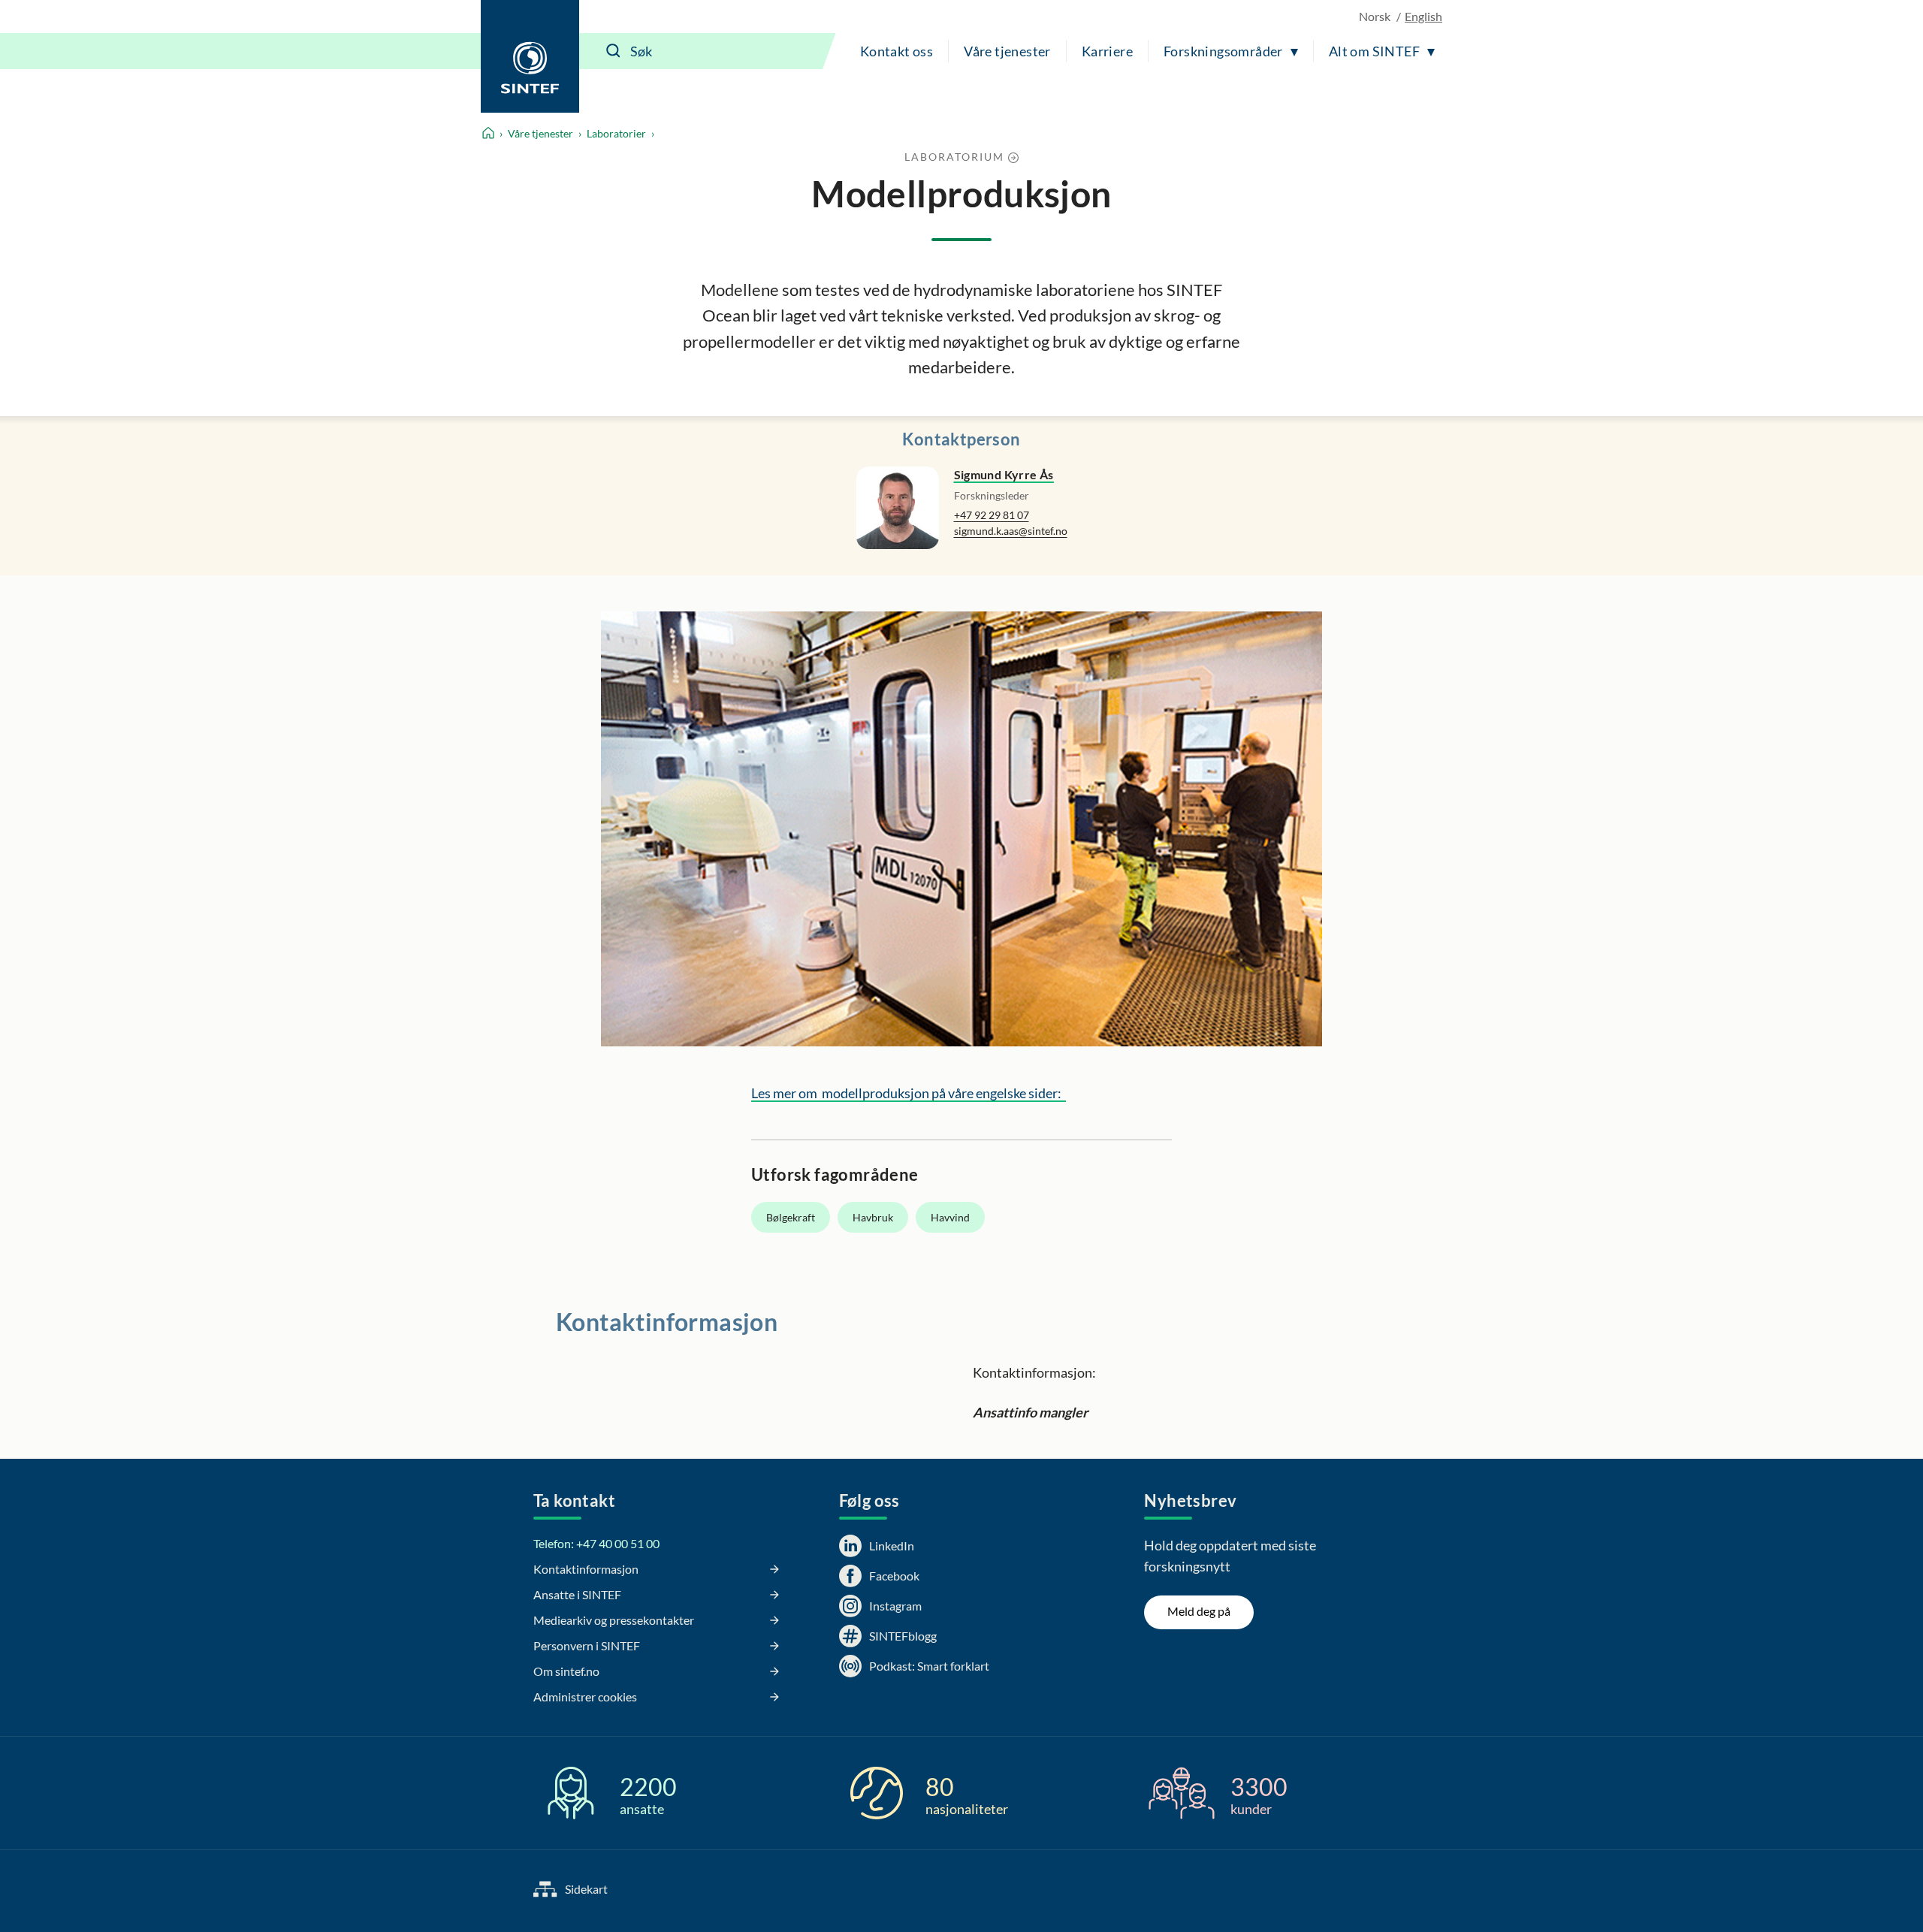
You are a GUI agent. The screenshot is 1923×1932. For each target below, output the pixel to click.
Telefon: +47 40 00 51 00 (596, 1543)
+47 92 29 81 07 (992, 515)
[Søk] (614, 51)
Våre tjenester (1007, 51)
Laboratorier (616, 133)
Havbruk (873, 1217)
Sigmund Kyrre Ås (1004, 474)
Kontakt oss (897, 51)
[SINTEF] (530, 56)
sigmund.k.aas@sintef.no (1011, 531)
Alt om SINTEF (1374, 51)
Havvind (950, 1217)
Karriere (1107, 51)
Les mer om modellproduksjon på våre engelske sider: (909, 1093)
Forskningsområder (1223, 51)
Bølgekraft (791, 1217)
